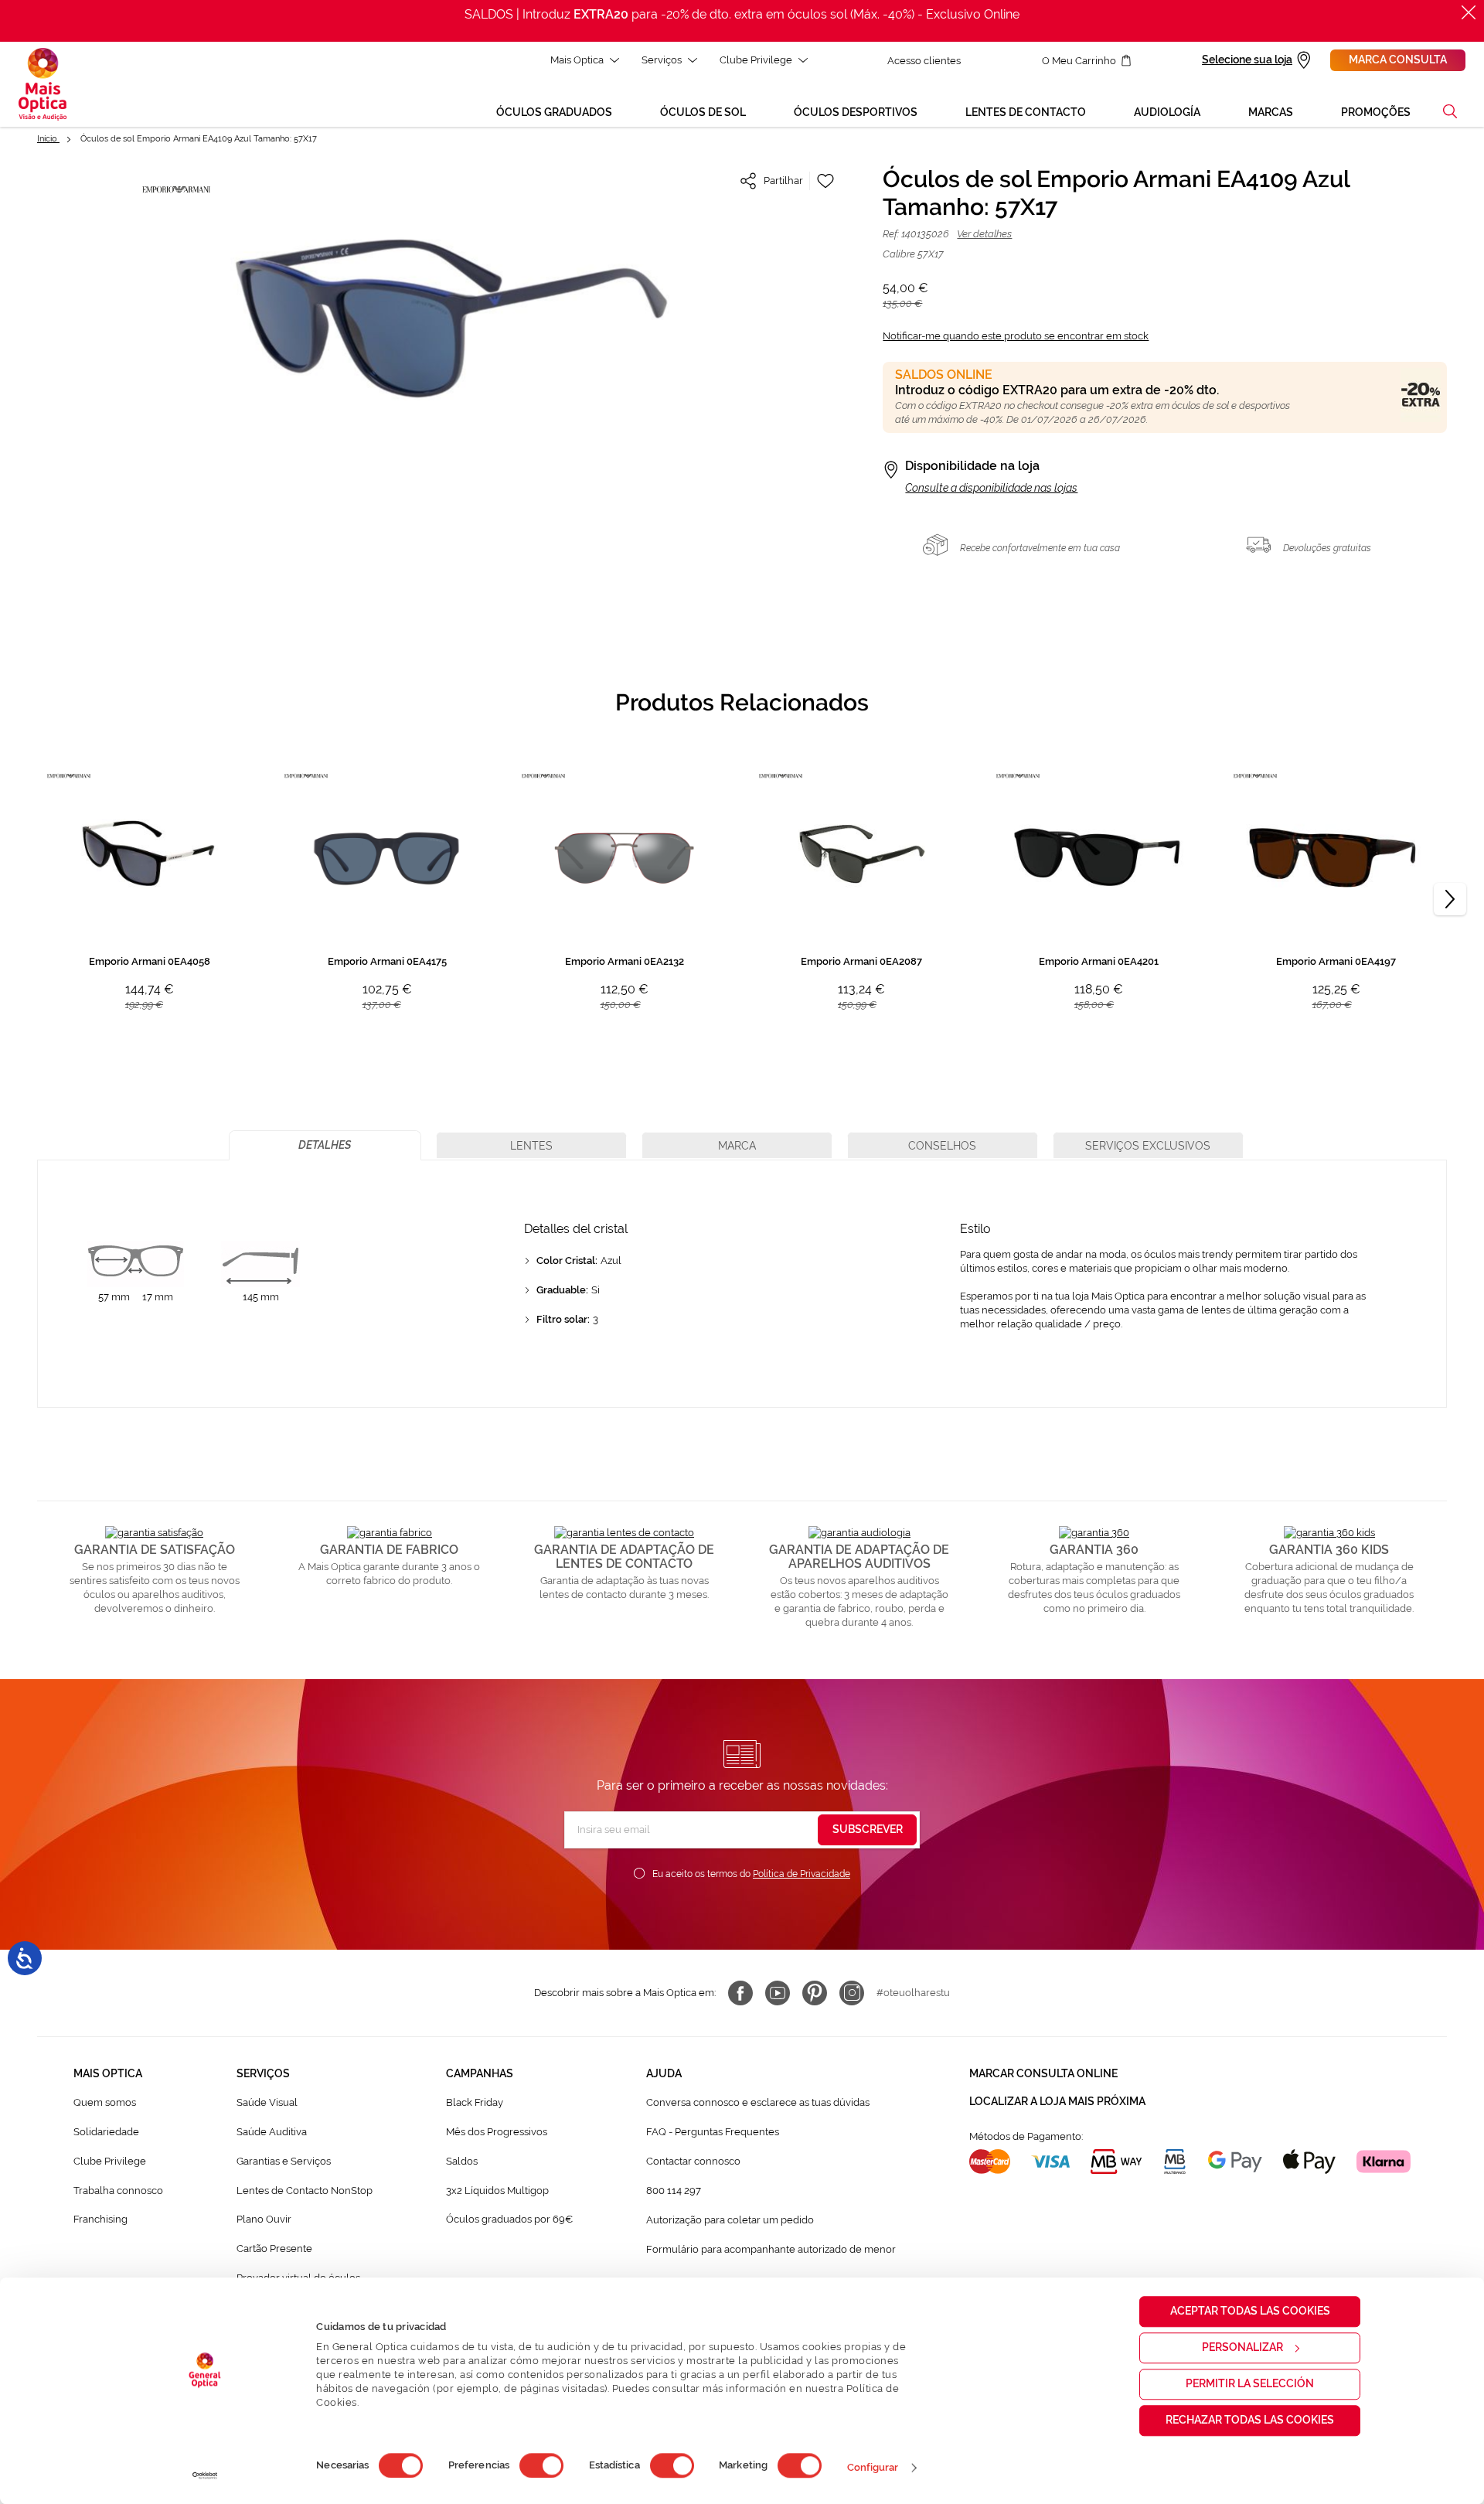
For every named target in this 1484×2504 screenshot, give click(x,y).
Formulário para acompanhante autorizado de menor (771, 2249)
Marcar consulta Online (1043, 2073)
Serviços (662, 60)
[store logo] (43, 84)
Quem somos (105, 2102)
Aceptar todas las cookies (1250, 2311)
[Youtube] (778, 1993)
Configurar (873, 2467)
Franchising (100, 2219)
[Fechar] (1469, 12)
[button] (1450, 111)
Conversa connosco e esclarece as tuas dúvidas (758, 2102)
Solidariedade (106, 2132)
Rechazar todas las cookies (1250, 2420)
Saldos (462, 2161)
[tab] (325, 1145)
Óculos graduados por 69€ (509, 2219)
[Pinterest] (815, 1993)
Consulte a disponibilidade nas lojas (991, 488)
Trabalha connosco (118, 2191)
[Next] (1450, 899)
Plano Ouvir (264, 2219)
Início (48, 139)
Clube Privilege (756, 60)
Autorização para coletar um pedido (730, 2220)
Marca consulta (1398, 60)
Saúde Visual (267, 2102)
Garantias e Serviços (284, 2161)
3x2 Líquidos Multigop (497, 2191)
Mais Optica (577, 60)
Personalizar (1242, 2347)
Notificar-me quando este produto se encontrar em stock (1016, 336)
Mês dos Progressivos (497, 2132)
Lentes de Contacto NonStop (305, 2191)
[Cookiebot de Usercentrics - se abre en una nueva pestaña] (205, 2475)
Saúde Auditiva (272, 2132)
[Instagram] (852, 1993)
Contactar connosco (693, 2161)
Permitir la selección (1250, 2383)
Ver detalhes (984, 234)
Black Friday (475, 2102)
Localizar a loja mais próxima (1057, 2101)
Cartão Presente (274, 2248)
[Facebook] (740, 1993)
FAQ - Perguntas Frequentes (713, 2132)
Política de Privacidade (802, 1874)
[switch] (541, 2465)
